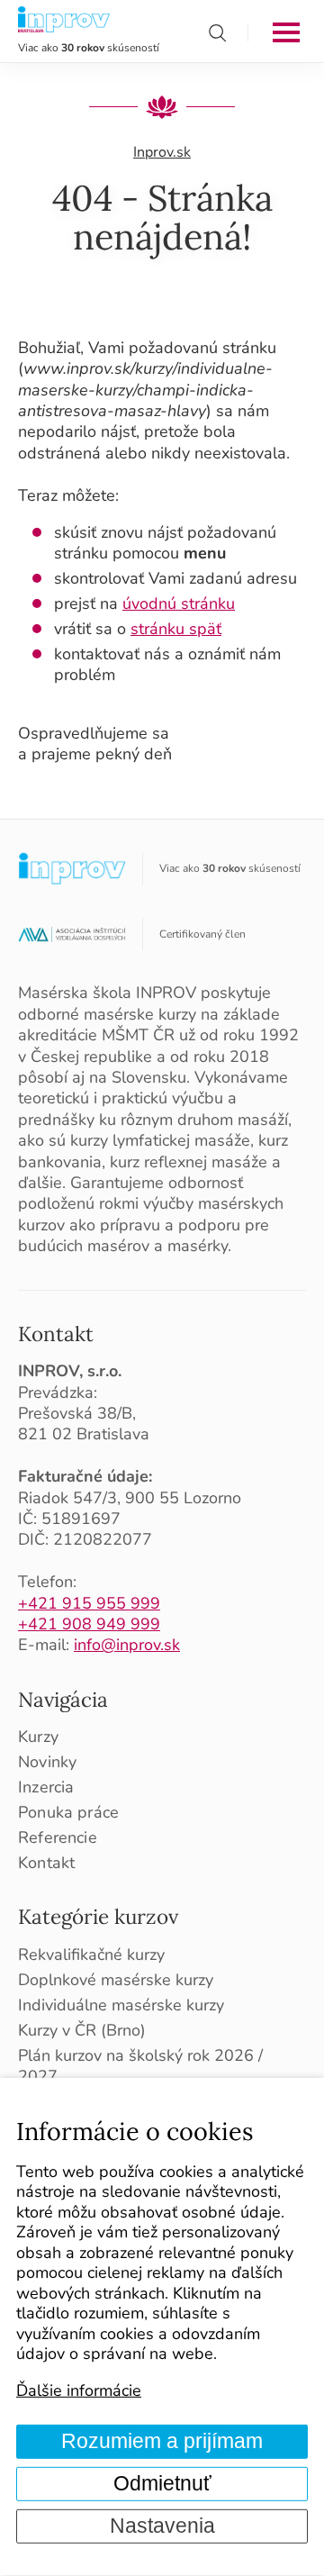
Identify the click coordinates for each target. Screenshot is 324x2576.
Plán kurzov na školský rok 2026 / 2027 (140, 2066)
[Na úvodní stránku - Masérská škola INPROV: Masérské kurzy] (64, 20)
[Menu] (286, 32)
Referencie (58, 1838)
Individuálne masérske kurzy (121, 2005)
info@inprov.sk (127, 1645)
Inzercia (46, 1787)
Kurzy (38, 1737)
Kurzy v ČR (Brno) (82, 2031)
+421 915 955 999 (89, 1603)
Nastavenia (162, 2526)
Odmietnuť (162, 2484)
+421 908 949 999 (89, 1624)
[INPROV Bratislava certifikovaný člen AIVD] (72, 935)
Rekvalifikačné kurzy (91, 1955)
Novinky (47, 1762)
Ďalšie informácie (79, 2390)
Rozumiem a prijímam (162, 2441)
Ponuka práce (68, 1813)
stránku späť (176, 629)
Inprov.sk (162, 152)
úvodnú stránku (179, 603)
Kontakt (56, 1333)
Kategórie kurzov (98, 1916)
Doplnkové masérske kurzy (116, 1980)
